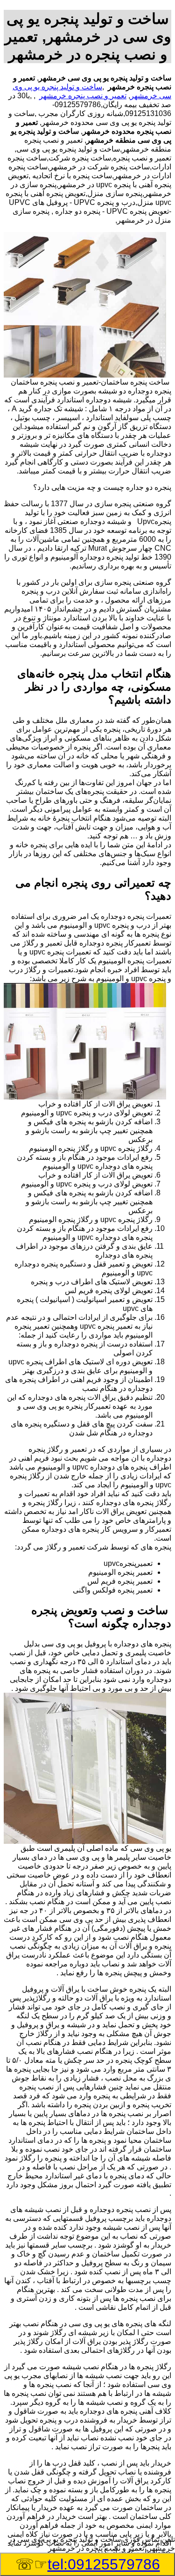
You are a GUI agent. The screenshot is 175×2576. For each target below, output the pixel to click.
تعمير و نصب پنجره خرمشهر (83, 96)
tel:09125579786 (104, 2564)
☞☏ (88, 2564)
